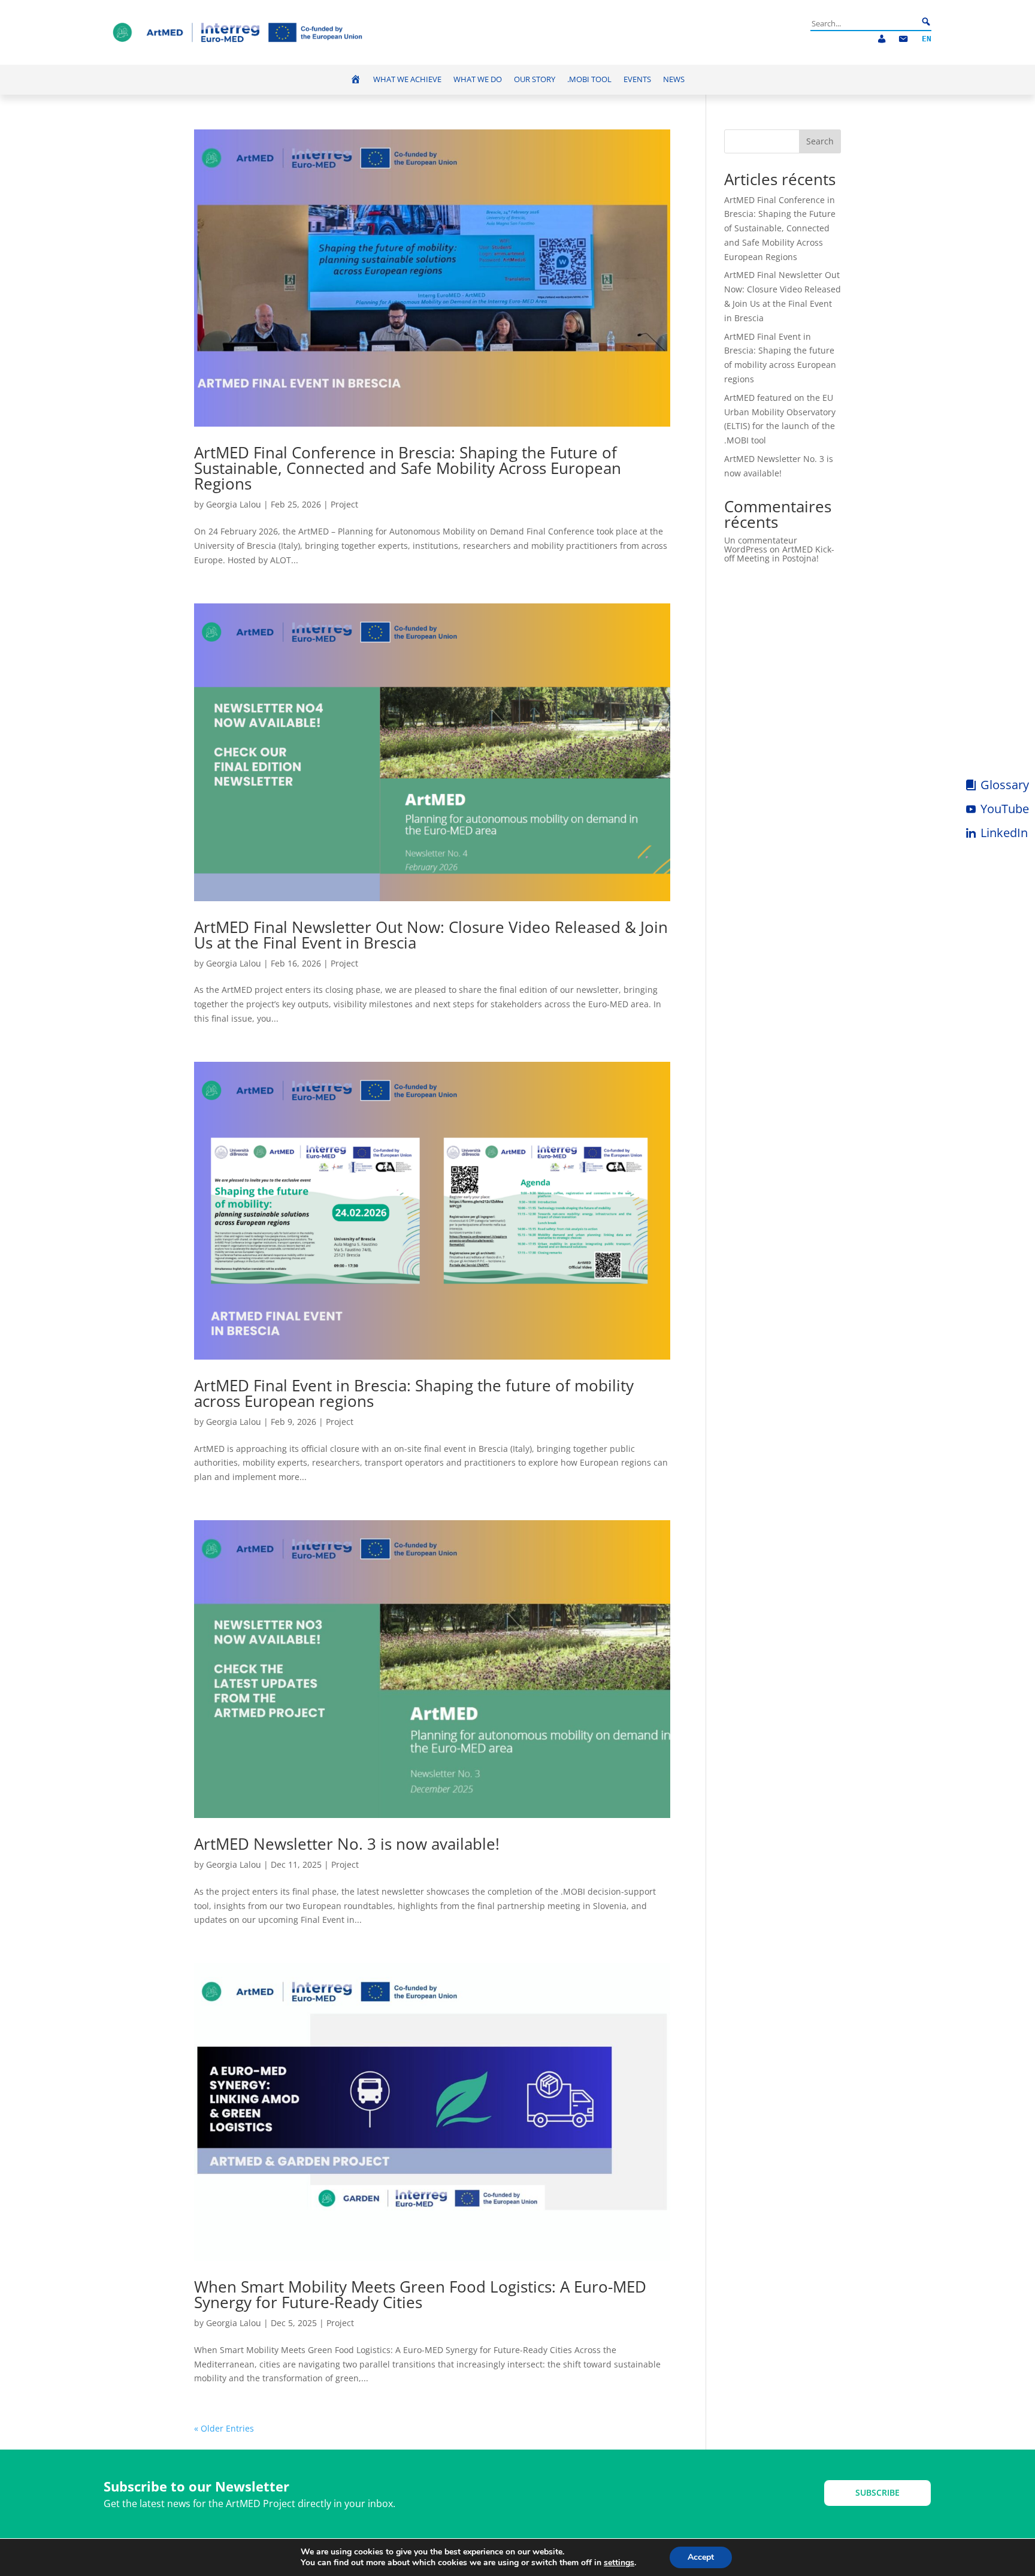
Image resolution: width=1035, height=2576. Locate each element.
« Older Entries (224, 2428)
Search (820, 141)
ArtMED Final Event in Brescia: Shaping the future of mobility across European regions (414, 1393)
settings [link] (619, 2563)
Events (637, 79)
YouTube (1005, 809)
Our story (535, 79)
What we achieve (407, 79)
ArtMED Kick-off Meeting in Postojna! (779, 554)
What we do (478, 79)
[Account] (882, 39)
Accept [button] (701, 2557)
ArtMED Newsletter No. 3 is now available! (347, 1844)
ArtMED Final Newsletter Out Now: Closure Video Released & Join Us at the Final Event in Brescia (431, 935)
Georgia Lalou (234, 504)
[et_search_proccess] (926, 22)
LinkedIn (1004, 833)
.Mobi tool (589, 79)
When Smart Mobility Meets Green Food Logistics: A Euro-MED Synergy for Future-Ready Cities (420, 2294)
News (674, 79)
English (927, 39)
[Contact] (903, 39)
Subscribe (877, 2492)
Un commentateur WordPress (761, 545)
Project (344, 504)
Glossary (1005, 785)
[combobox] (864, 23)
